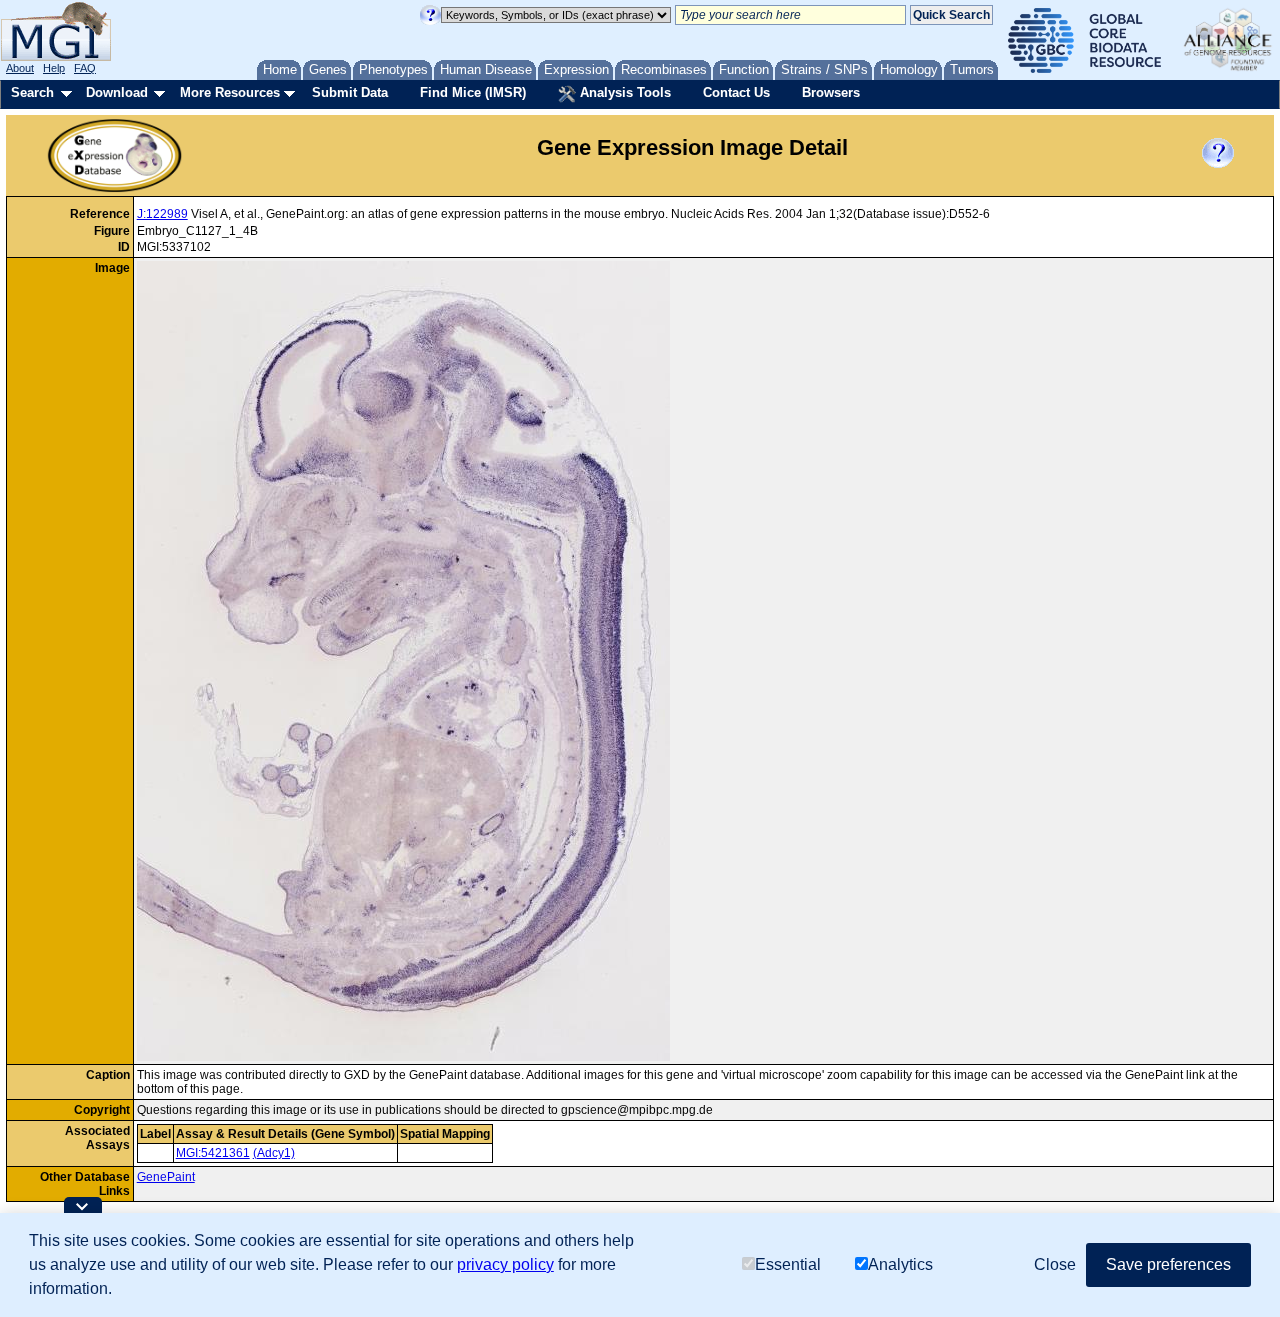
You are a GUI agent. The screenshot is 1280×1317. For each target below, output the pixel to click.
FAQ (85, 68)
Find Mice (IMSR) (473, 92)
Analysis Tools (623, 92)
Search (32, 92)
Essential (788, 1264)
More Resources (230, 92)
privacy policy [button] (505, 1264)
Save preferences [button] (1168, 1264)
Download (117, 92)
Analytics (900, 1264)
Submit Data (350, 92)
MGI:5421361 (213, 1153)
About (20, 68)
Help (54, 68)
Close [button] (1055, 1264)
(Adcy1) (274, 1153)
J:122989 (162, 214)
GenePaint (166, 1177)
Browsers (831, 92)
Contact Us (736, 92)
